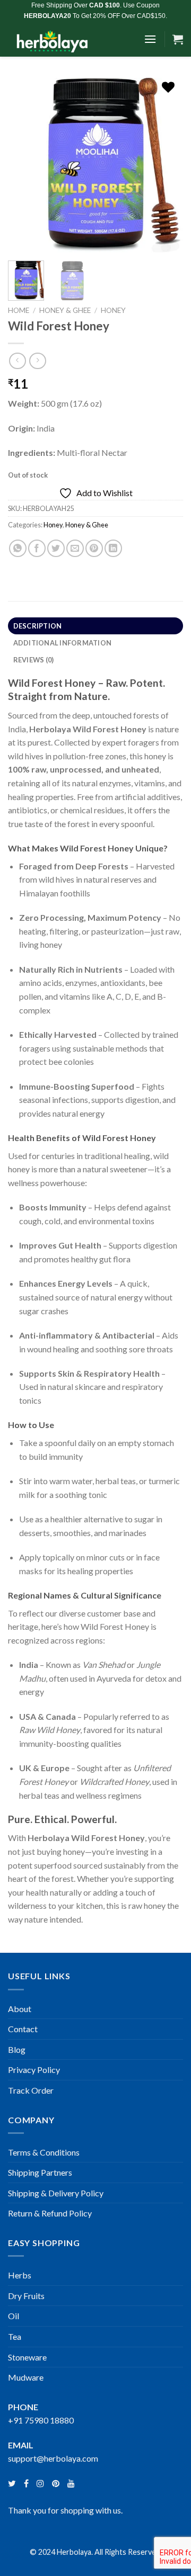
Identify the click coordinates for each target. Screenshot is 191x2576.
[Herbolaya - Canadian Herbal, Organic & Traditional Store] (72, 39)
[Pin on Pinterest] (94, 548)
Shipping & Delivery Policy (56, 2193)
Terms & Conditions (44, 2152)
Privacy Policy (34, 2070)
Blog (17, 2049)
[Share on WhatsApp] (18, 548)
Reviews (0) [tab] (34, 660)
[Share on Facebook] (37, 548)
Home (19, 310)
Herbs (20, 2275)
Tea (15, 2336)
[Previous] (25, 165)
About (20, 2009)
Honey (113, 310)
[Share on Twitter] (56, 548)
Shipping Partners (40, 2172)
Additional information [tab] (63, 643)
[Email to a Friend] (75, 548)
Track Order (31, 2090)
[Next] (166, 165)
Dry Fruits (26, 2296)
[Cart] (178, 39)
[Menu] (150, 39)
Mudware (26, 2377)
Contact (23, 2029)
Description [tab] (38, 626)
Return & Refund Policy (50, 2213)
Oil (14, 2316)
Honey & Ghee (65, 310)
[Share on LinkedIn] (113, 548)
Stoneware (27, 2357)
